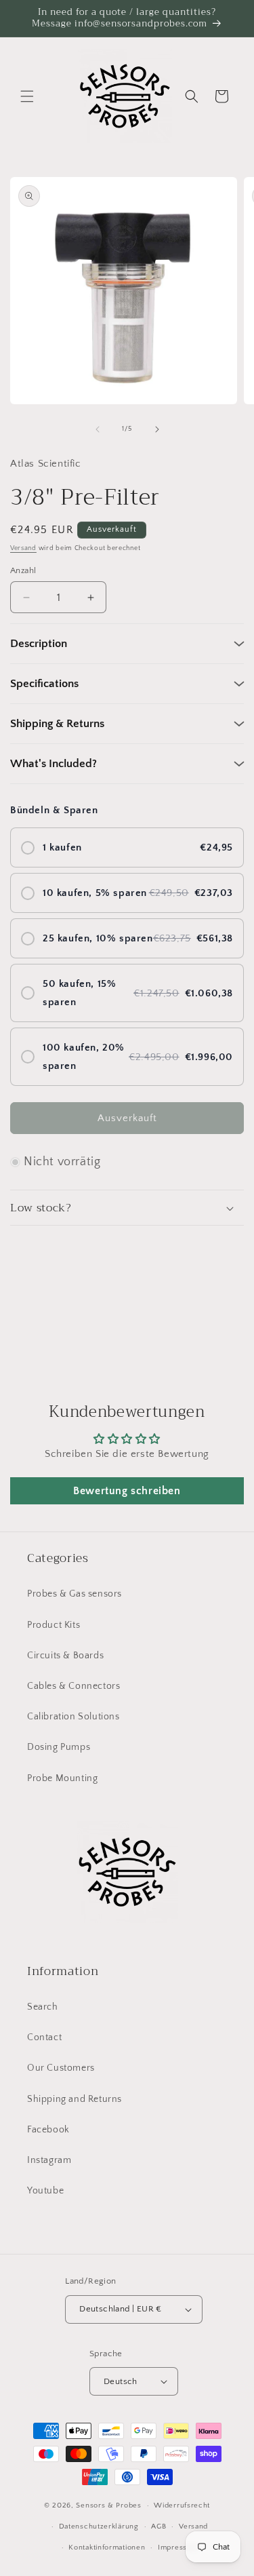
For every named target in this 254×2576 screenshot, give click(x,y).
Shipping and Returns (75, 2099)
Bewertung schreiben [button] (127, 1491)
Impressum (178, 2548)
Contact (44, 2037)
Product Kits (54, 1625)
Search (43, 2007)
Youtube (45, 2191)
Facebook (48, 2130)
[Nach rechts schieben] (157, 429)
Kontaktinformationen (107, 2548)
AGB (158, 2526)
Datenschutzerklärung (99, 2526)
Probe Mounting (62, 1778)
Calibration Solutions (73, 1717)
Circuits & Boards (65, 1656)
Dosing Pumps (59, 1747)
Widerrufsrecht (182, 2505)
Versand (23, 548)
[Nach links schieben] (98, 429)
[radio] (127, 847)
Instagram (49, 2160)
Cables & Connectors (73, 1686)
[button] (27, 96)
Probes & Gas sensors (75, 1594)
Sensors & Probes (108, 2505)
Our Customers (61, 2068)
